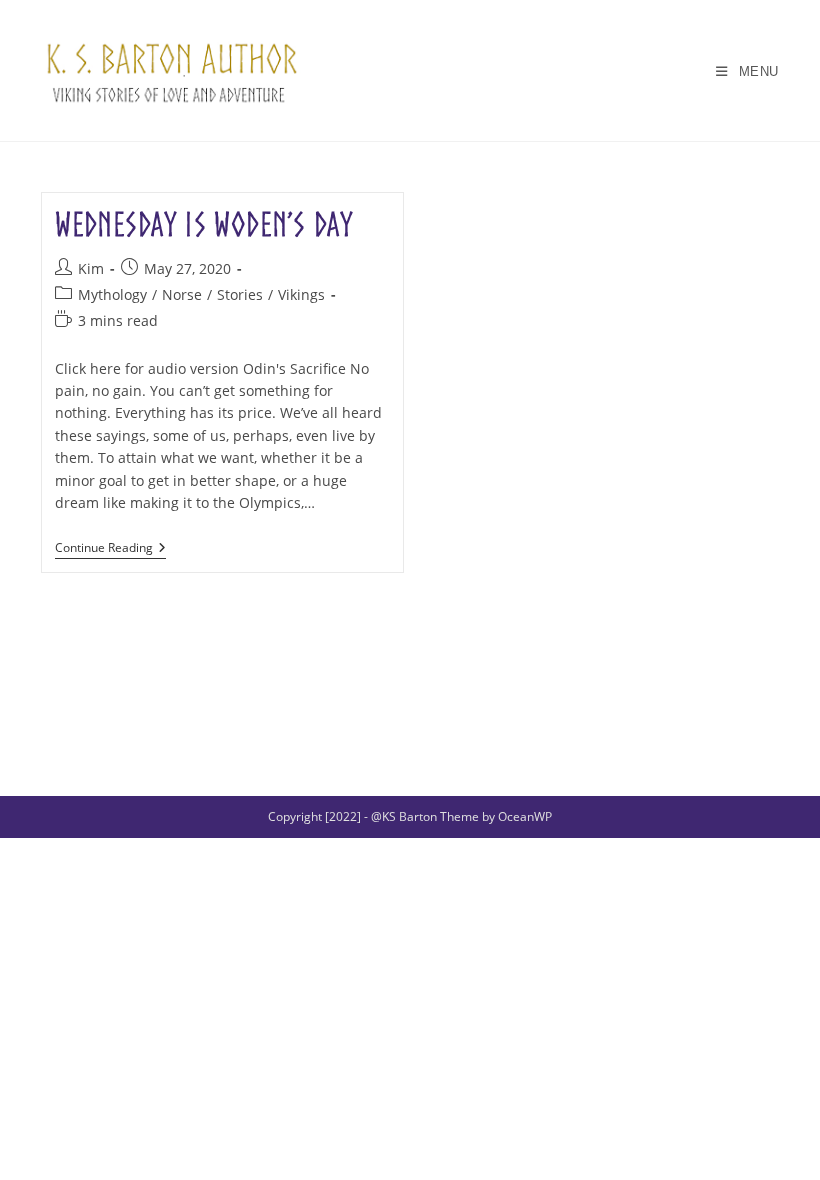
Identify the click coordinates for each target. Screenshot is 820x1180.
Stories (240, 294)
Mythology (112, 294)
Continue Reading (110, 549)
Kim (91, 268)
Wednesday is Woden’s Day (205, 224)
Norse (182, 294)
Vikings (301, 294)
